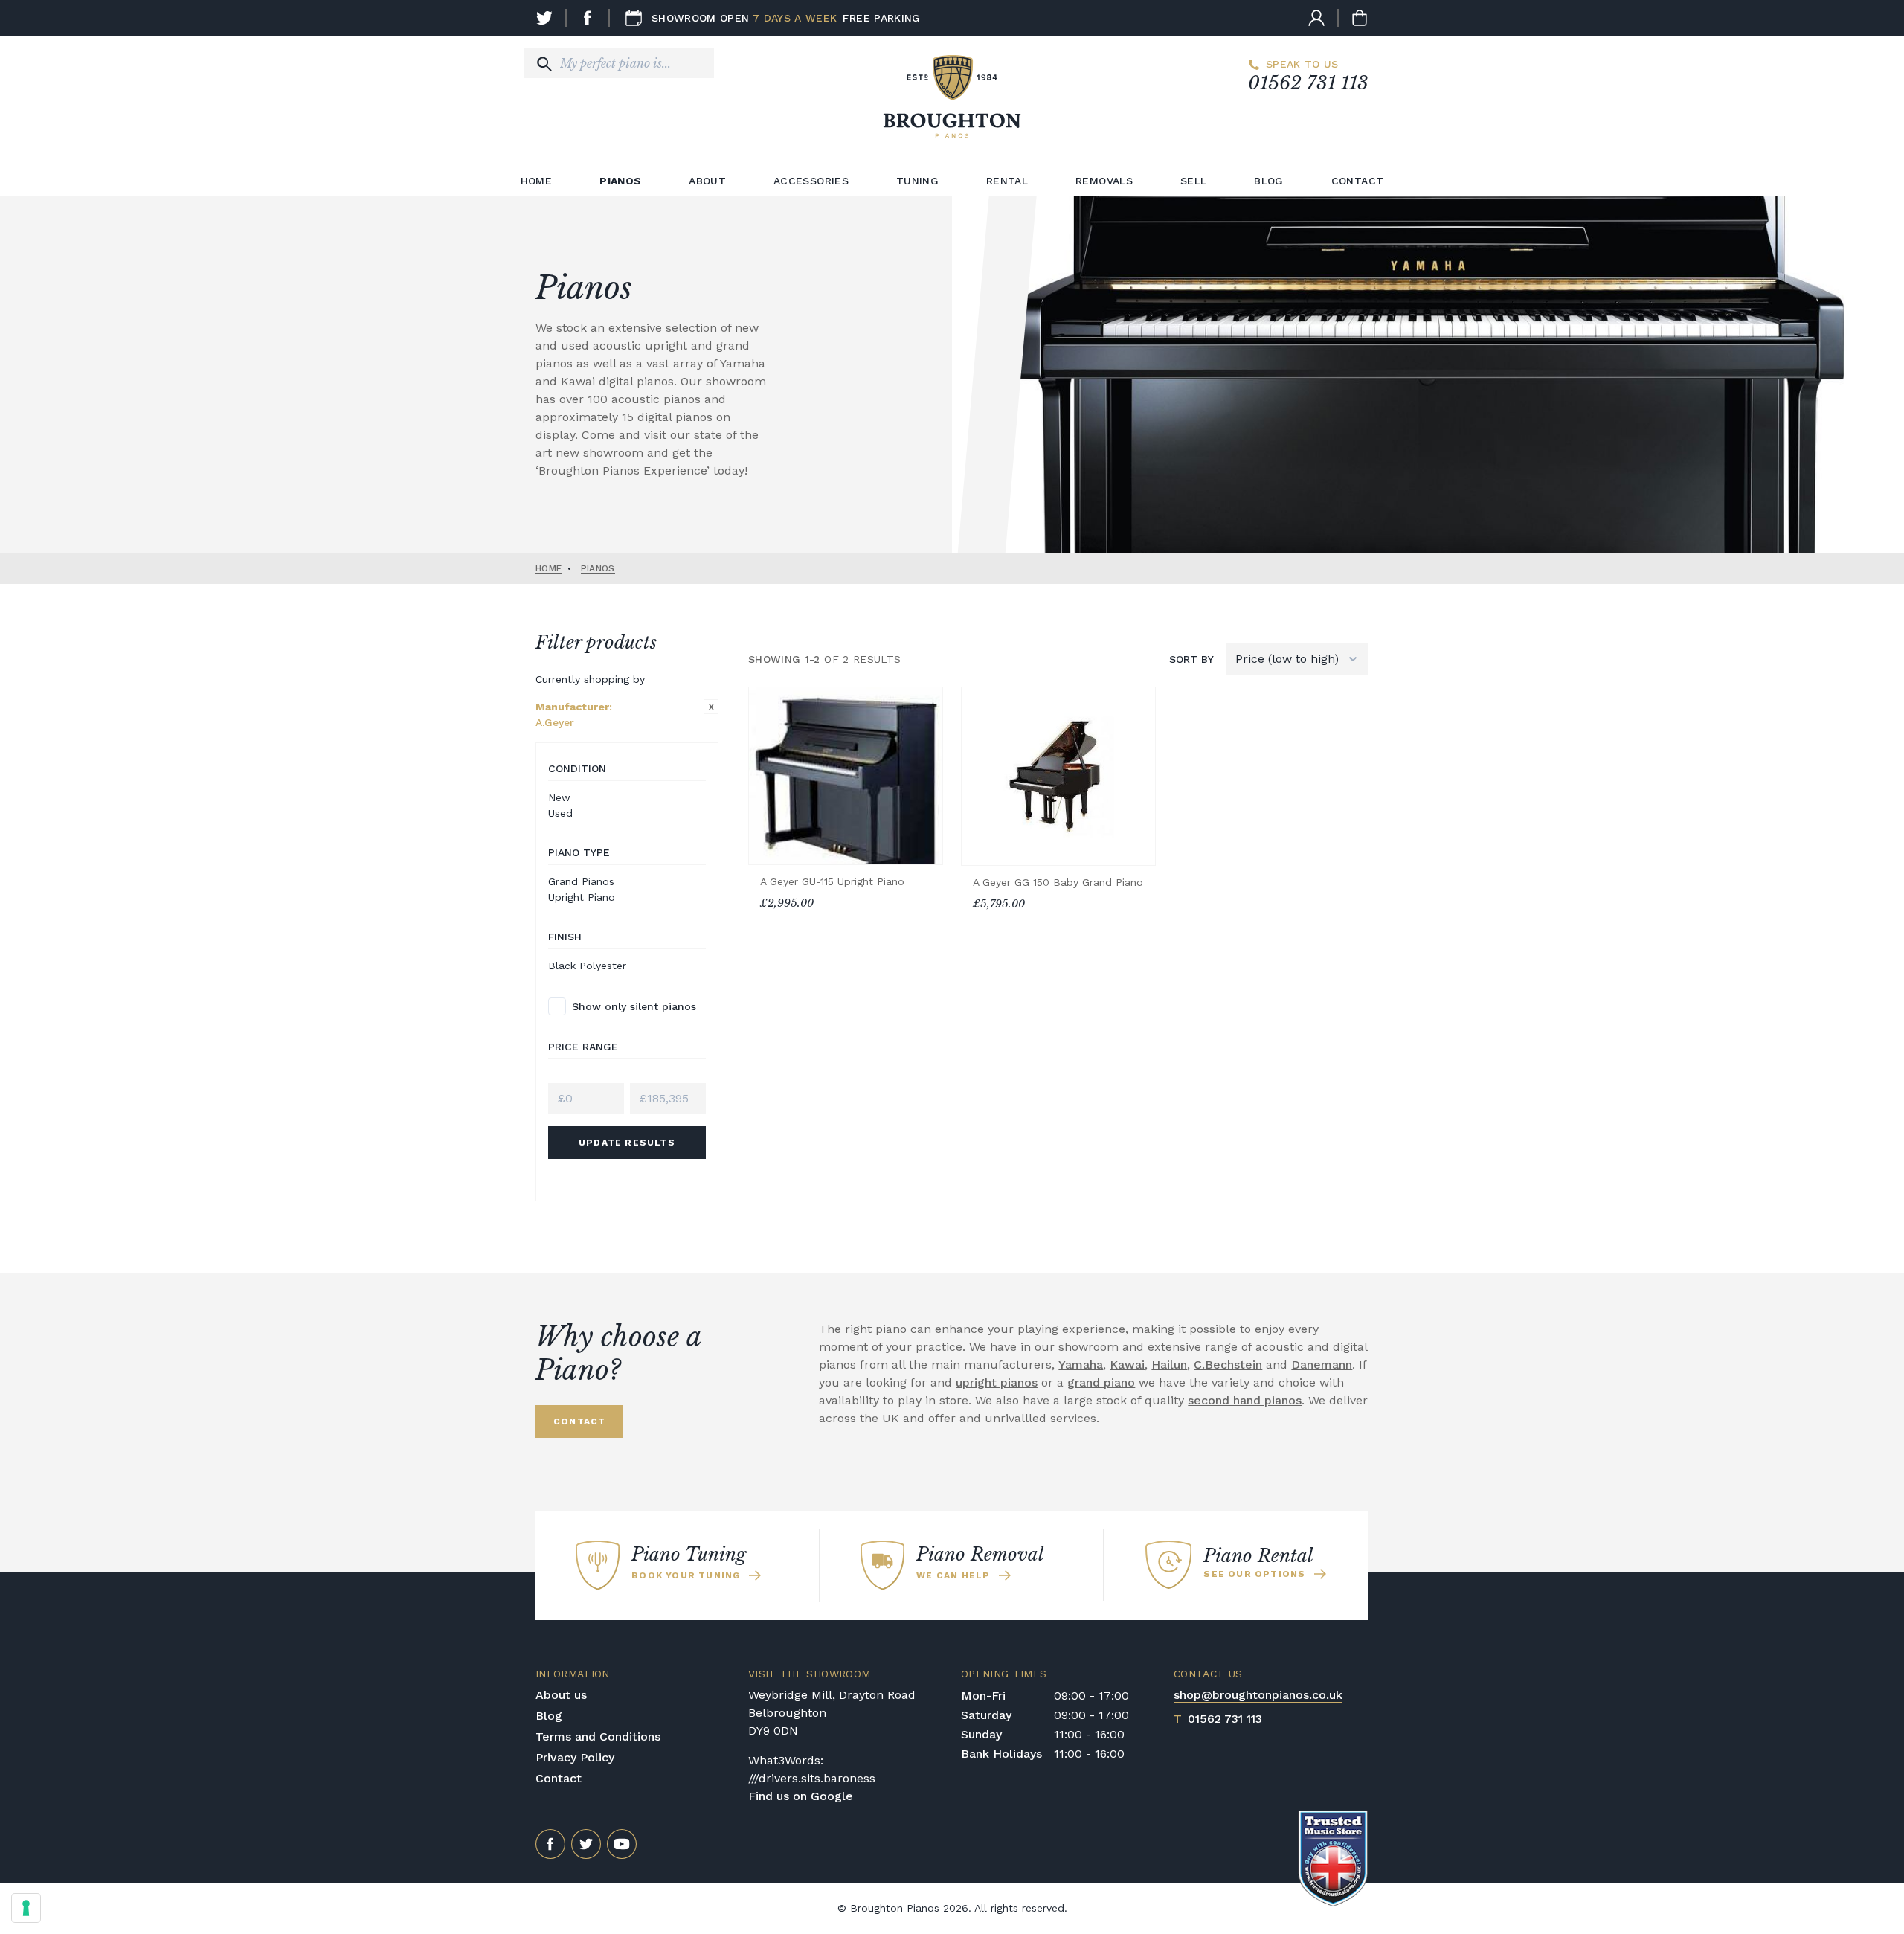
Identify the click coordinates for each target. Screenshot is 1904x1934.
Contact (1357, 181)
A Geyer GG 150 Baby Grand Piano (1058, 882)
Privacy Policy (575, 1757)
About (707, 181)
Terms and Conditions (598, 1737)
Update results (627, 1143)
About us (561, 1695)
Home (536, 181)
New (559, 797)
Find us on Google (801, 1796)
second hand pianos (1245, 1400)
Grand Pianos (581, 881)
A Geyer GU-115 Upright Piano (832, 881)
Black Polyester (587, 966)
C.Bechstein (1228, 1365)
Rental (1007, 181)
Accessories (811, 181)
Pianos (620, 181)
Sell (1193, 181)
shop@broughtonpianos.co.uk (1258, 1695)
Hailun (1169, 1365)
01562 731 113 (1308, 83)
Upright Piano (582, 897)
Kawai (1127, 1365)
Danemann (1322, 1365)
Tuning (917, 181)
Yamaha (1081, 1365)
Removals (1104, 181)
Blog (1268, 181)
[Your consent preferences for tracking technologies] (26, 1908)
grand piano (1101, 1382)
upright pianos (997, 1382)
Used (560, 813)
